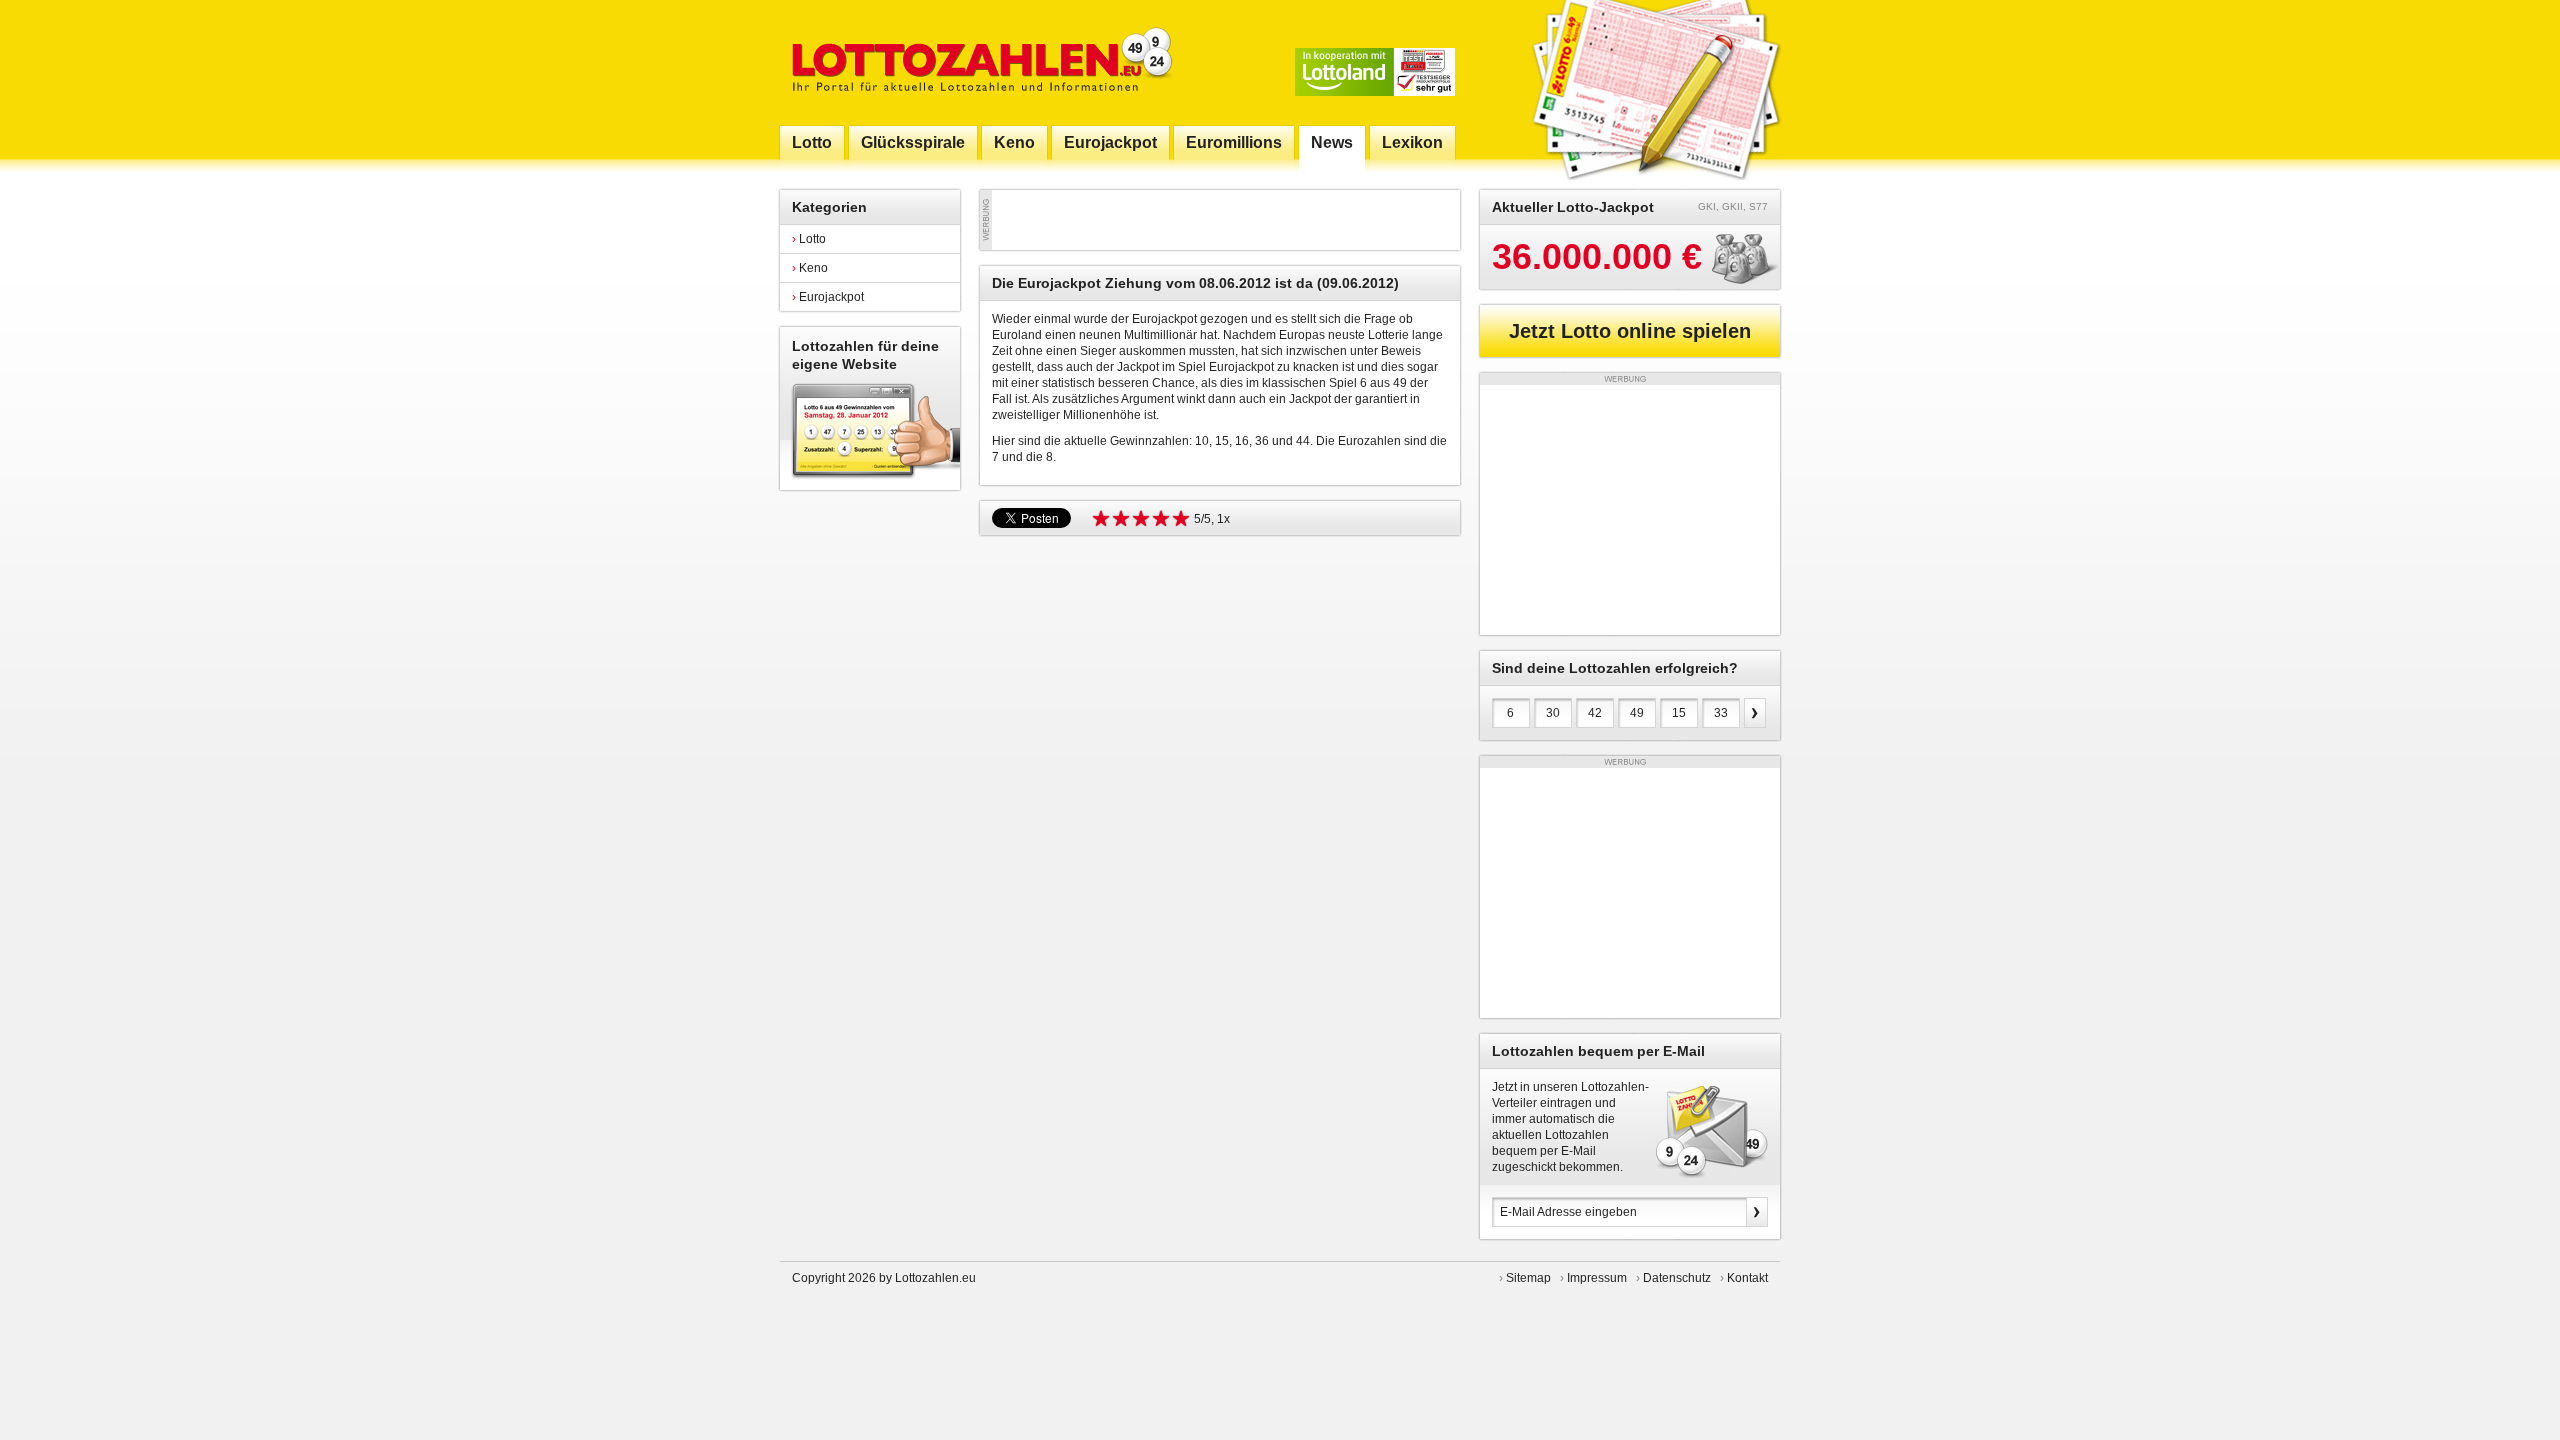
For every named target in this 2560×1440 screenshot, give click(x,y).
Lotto (809, 239)
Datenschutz (1677, 1278)
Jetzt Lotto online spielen (1630, 331)
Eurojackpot (828, 297)
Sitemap (1528, 1278)
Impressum (1597, 1278)
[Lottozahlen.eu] (978, 62)
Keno (810, 268)
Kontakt (1747, 1278)
